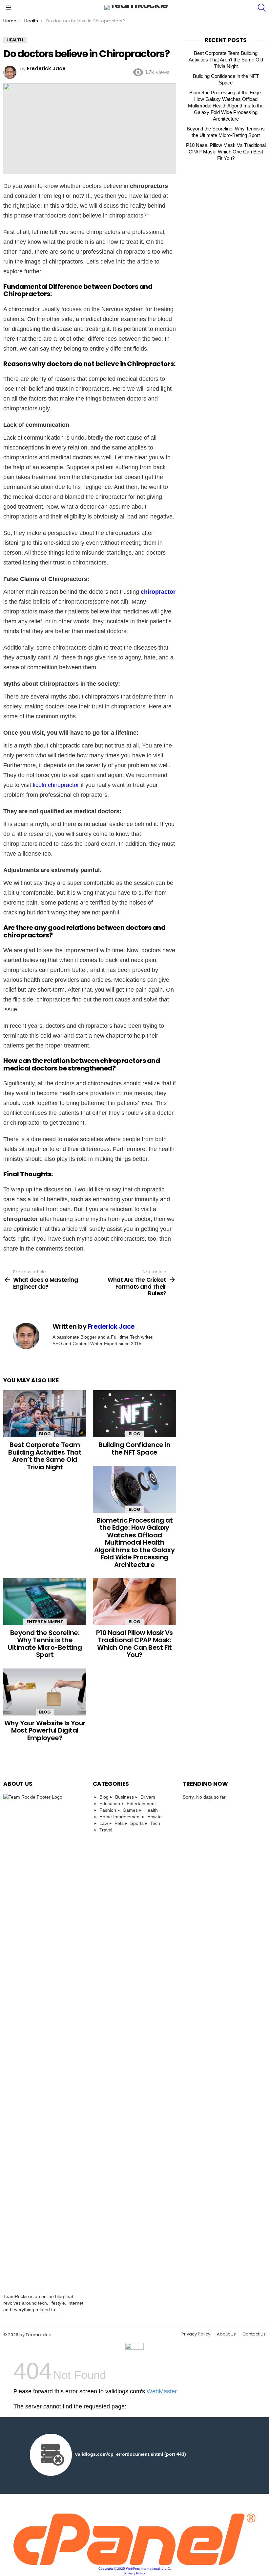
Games (130, 1810)
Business (124, 1797)
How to (155, 1817)
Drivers (148, 1797)
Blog (45, 1434)
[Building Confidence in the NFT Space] (134, 1414)
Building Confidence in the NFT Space (134, 1449)
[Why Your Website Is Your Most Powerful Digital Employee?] (45, 1692)
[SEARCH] (262, 8)
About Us (226, 2334)
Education (110, 1804)
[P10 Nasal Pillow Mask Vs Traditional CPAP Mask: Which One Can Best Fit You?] (134, 1602)
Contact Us (254, 2334)
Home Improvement (120, 1817)
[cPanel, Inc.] (134, 2563)
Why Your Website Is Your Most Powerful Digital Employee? (45, 1730)
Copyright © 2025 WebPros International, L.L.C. (135, 2569)
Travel (106, 1830)
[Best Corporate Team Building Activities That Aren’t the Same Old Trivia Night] (45, 1414)
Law (104, 1823)
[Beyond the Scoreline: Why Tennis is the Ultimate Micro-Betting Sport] (45, 1602)
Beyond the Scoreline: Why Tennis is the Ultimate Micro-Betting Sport (45, 1644)
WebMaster (162, 2391)
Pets (119, 1823)
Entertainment (45, 1622)
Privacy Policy (196, 2334)
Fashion (108, 1810)
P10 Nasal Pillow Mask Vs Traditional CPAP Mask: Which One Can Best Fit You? (134, 1644)
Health (151, 1810)
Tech (155, 1823)
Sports (137, 1823)
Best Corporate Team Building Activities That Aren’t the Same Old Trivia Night (45, 1456)
